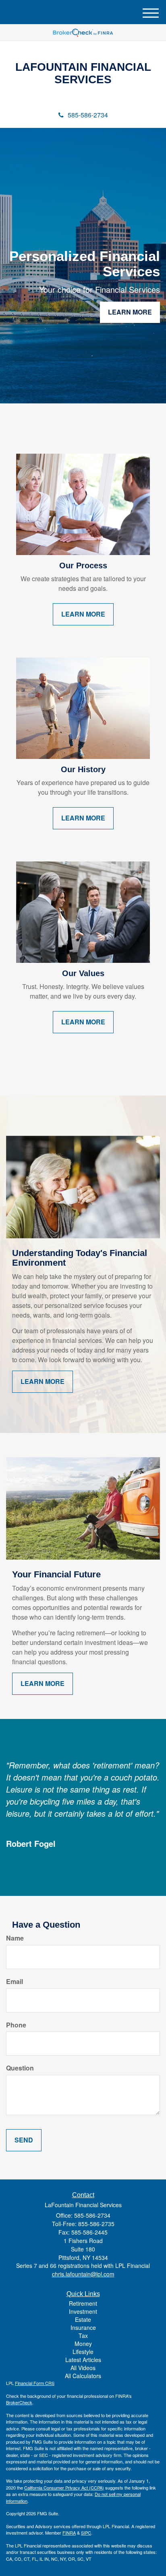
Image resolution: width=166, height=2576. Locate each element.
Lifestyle (83, 2352)
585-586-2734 (88, 115)
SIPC (86, 2533)
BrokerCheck (19, 2402)
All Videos (83, 2368)
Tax (83, 2335)
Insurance (83, 2327)
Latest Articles (83, 2360)
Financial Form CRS (35, 2383)
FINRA (69, 2533)
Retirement (83, 2303)
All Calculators (83, 2376)
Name (15, 1938)
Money (83, 2344)
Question (20, 2068)
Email (15, 1982)
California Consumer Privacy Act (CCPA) (64, 2488)
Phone (16, 2025)
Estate (83, 2319)
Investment (83, 2311)
